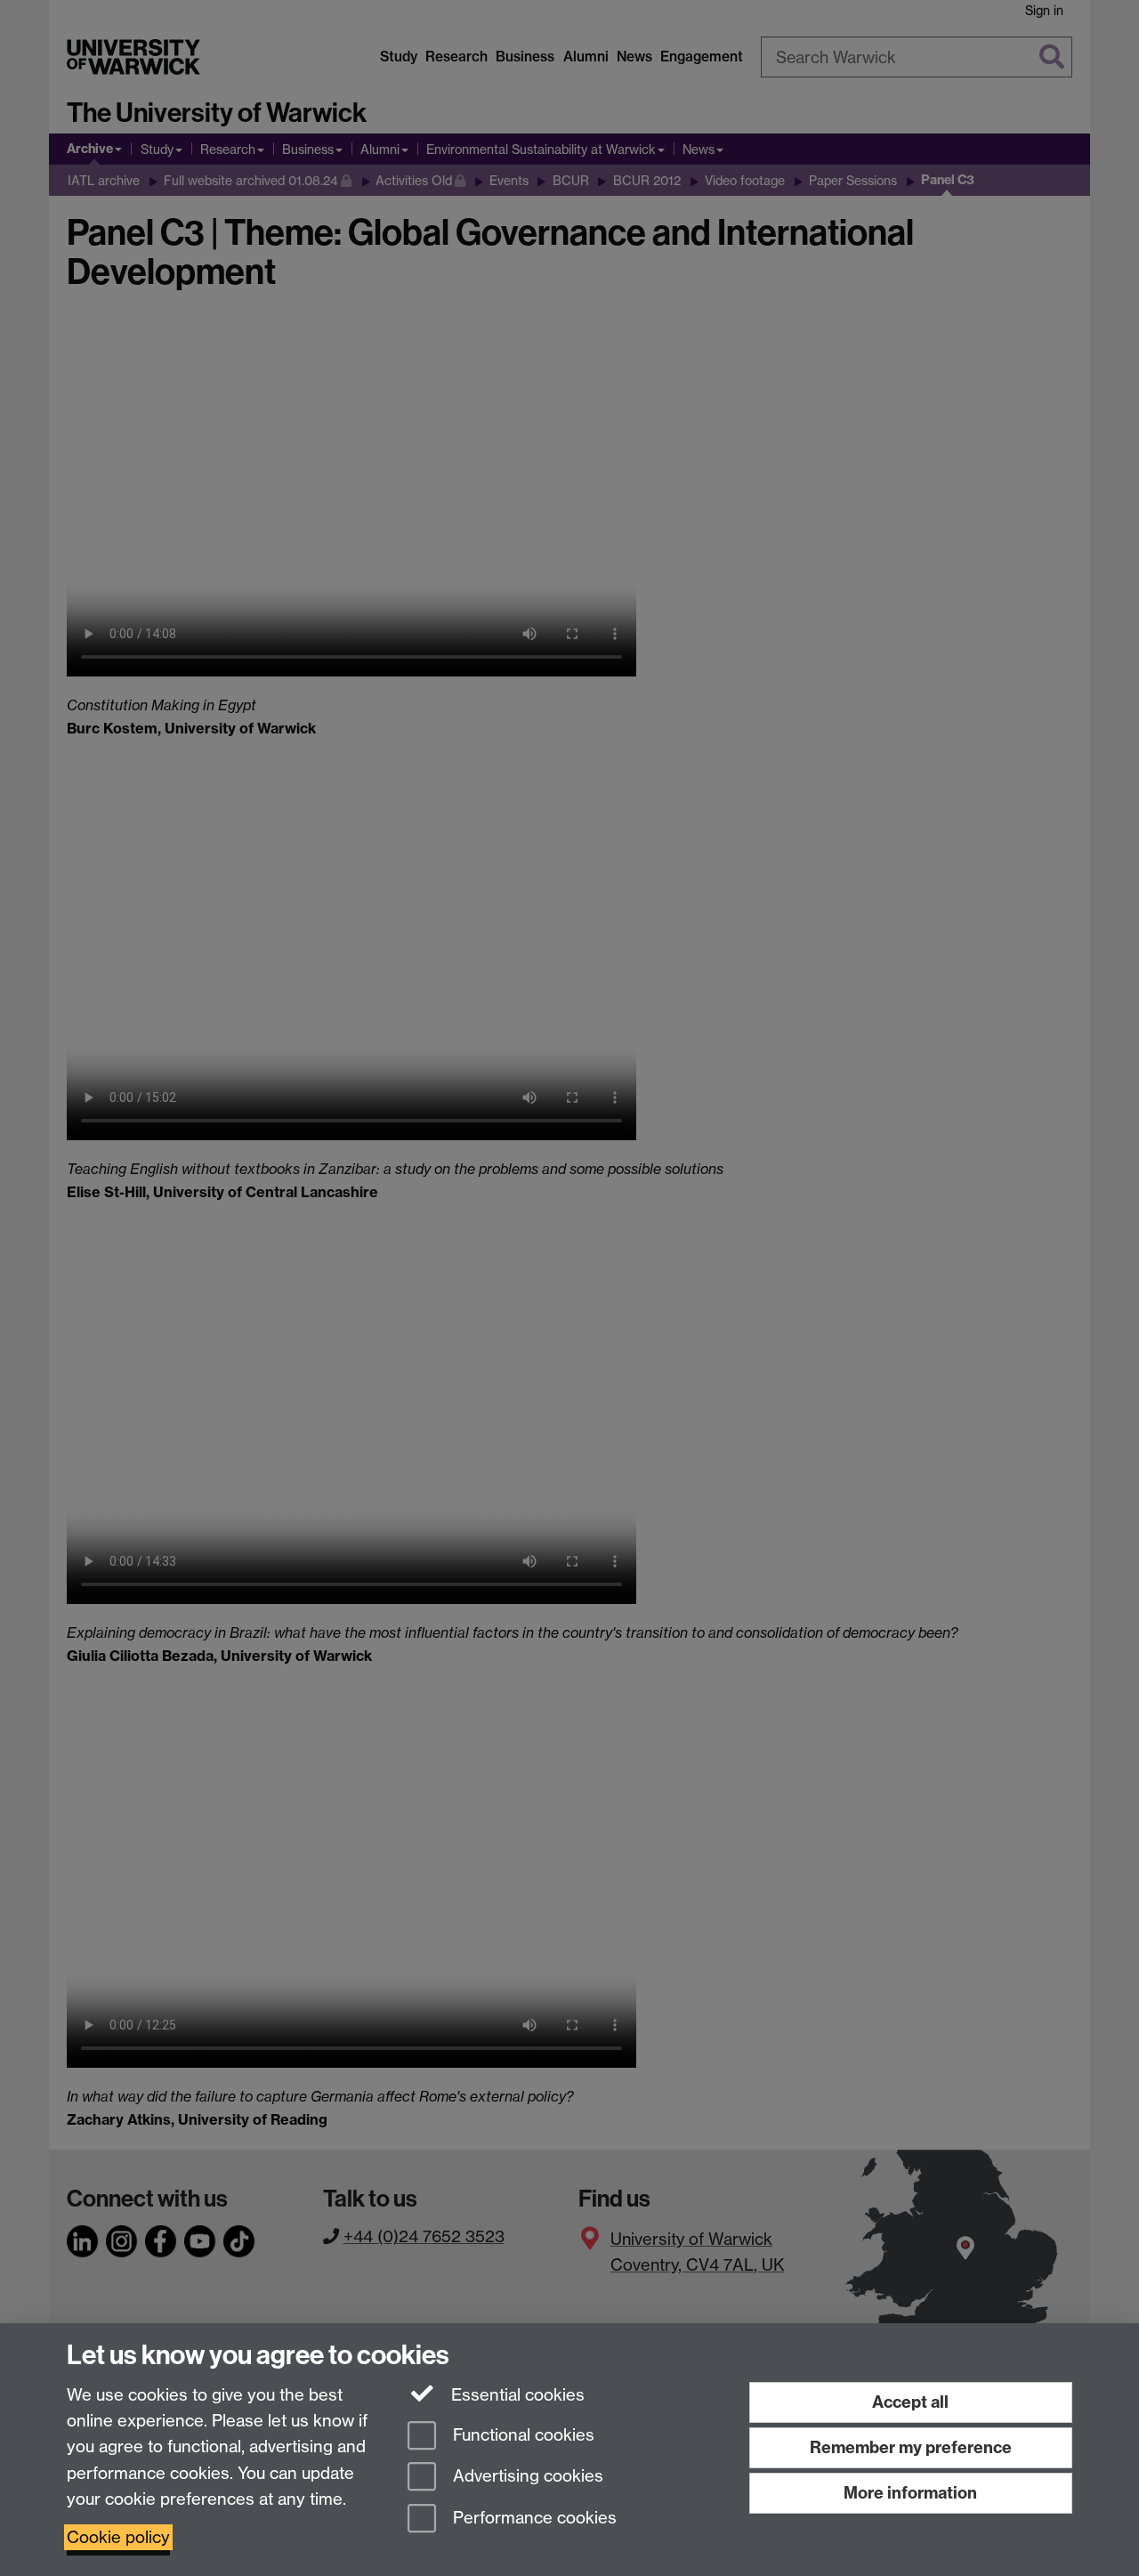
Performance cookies (533, 2519)
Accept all (910, 2402)
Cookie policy (118, 2537)
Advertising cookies (526, 2477)
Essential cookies (516, 2395)
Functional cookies (521, 2435)
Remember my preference (911, 2447)
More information (910, 2493)
